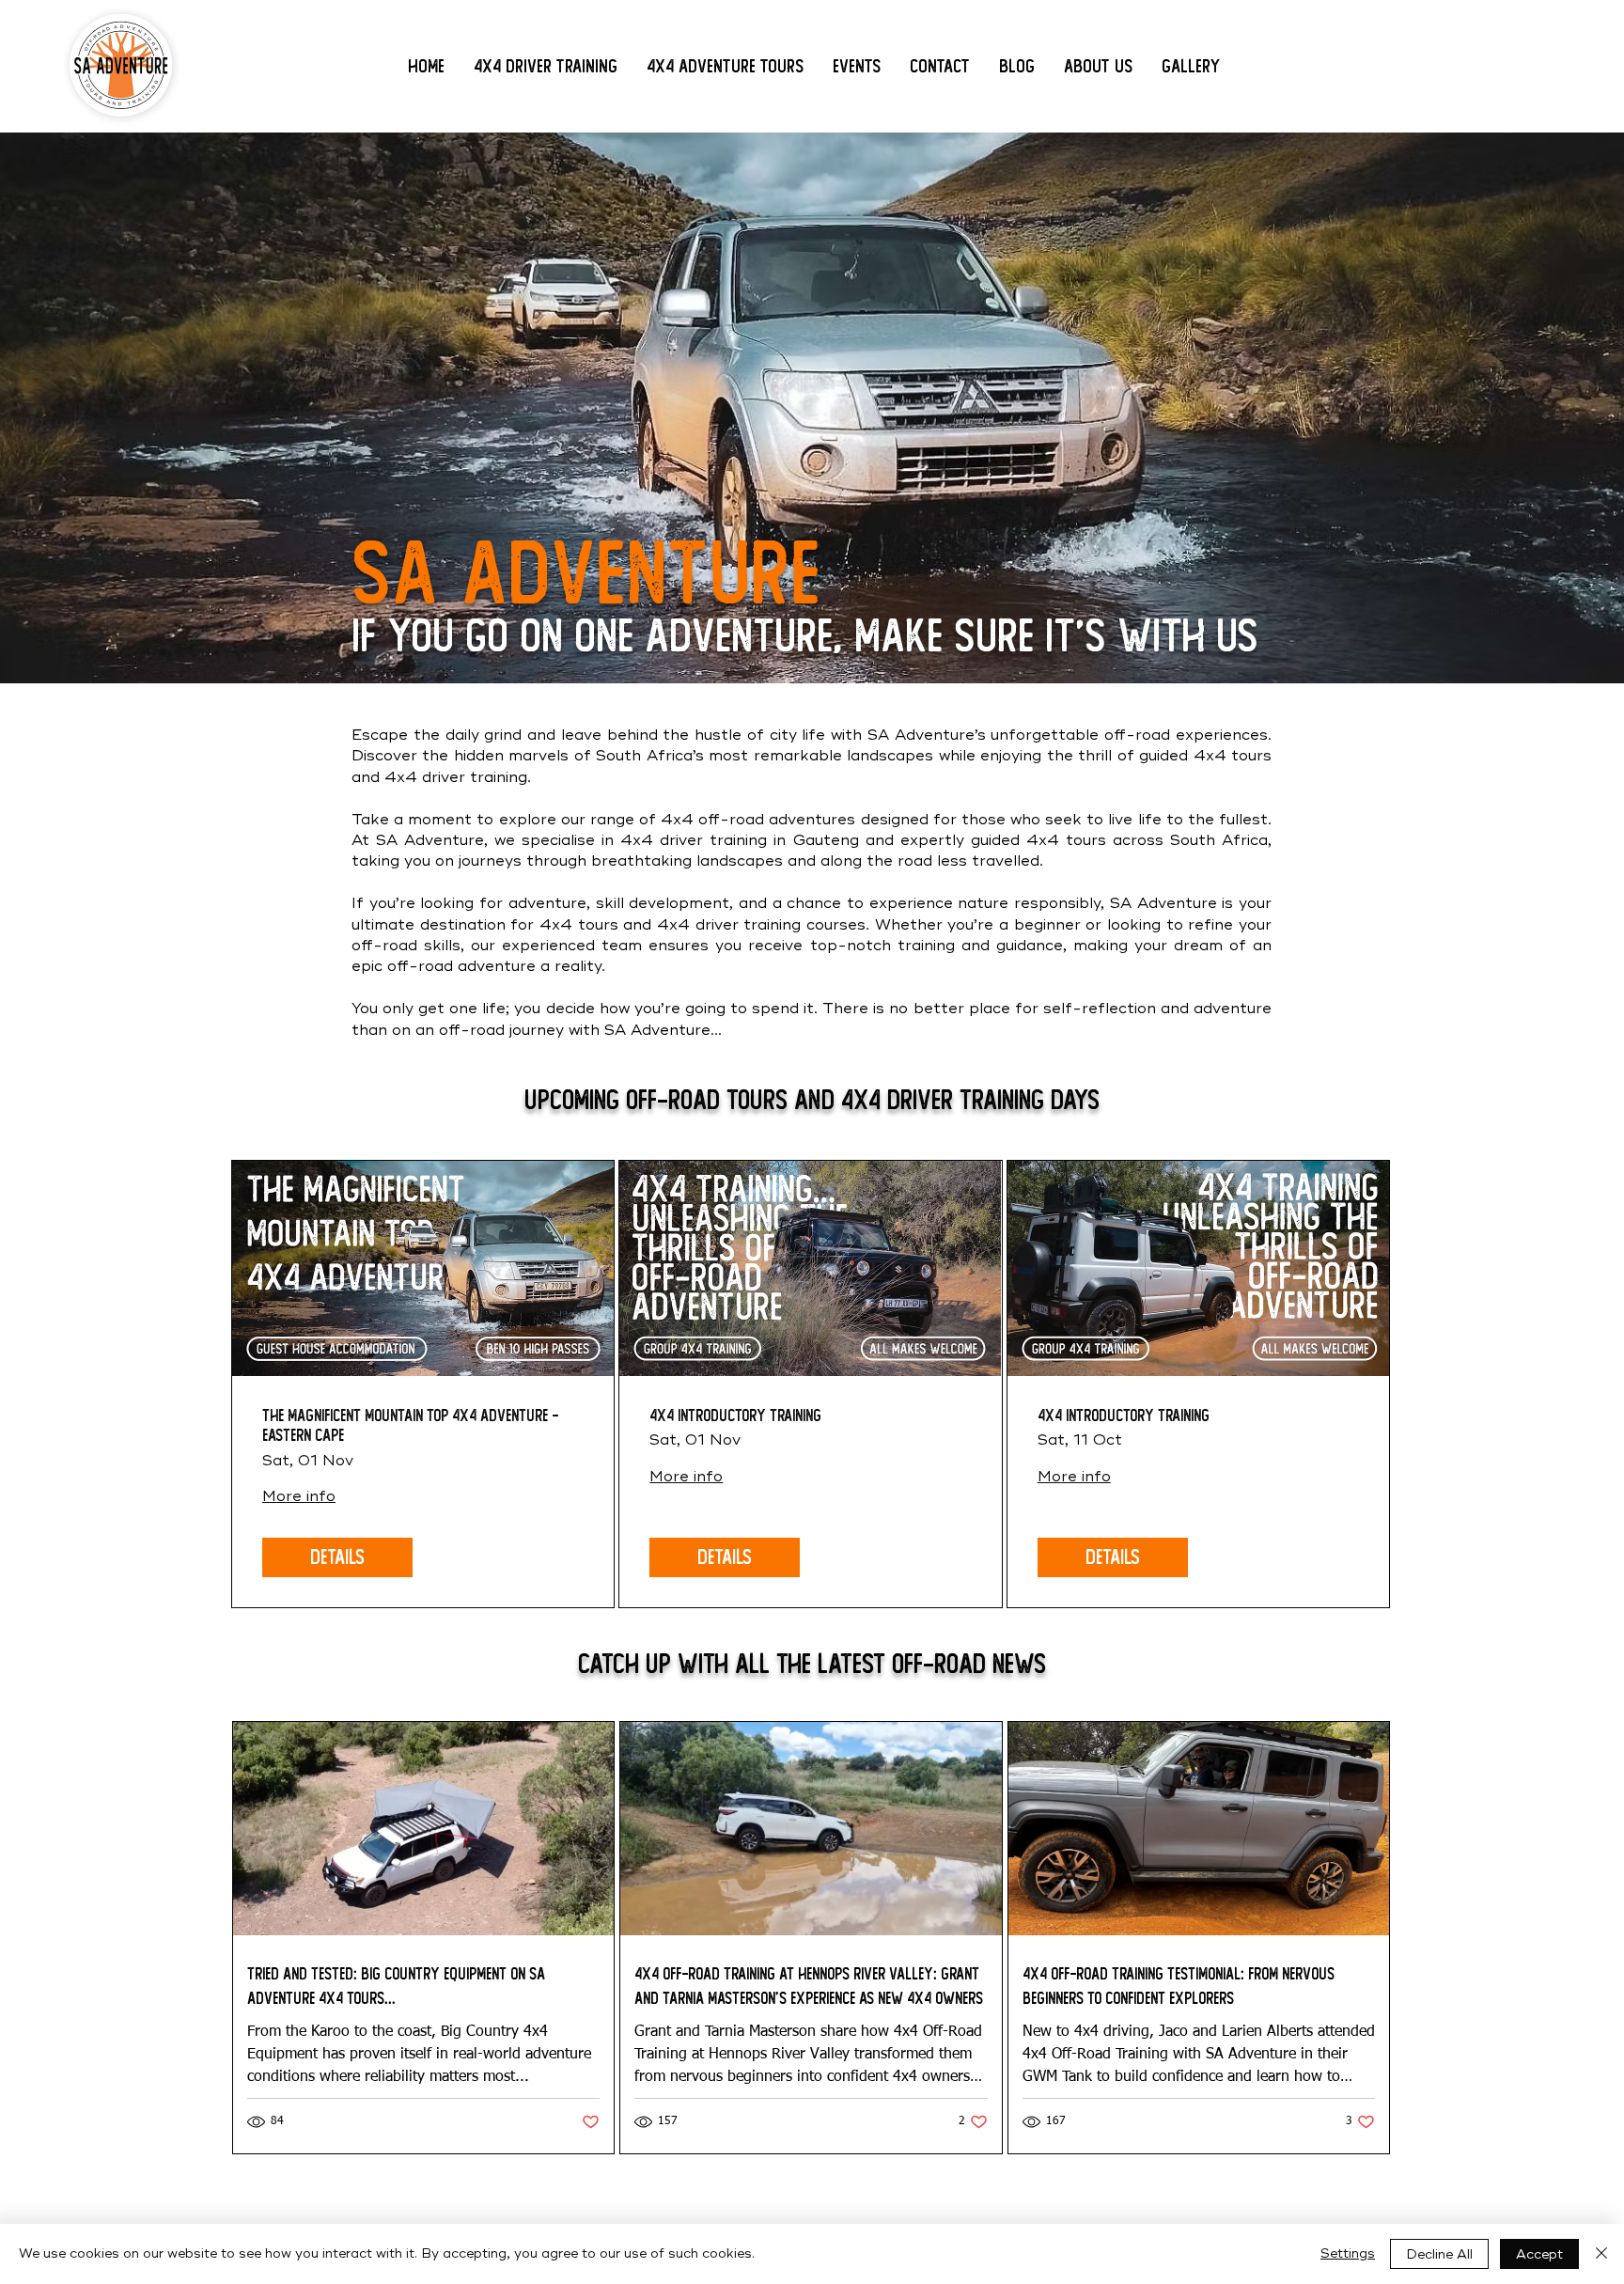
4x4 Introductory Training (735, 1416)
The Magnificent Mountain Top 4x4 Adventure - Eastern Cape (410, 1426)
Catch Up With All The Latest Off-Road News (812, 1664)
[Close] (1601, 2254)
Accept (1539, 2254)
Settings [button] (1348, 2253)
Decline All (1439, 2254)
